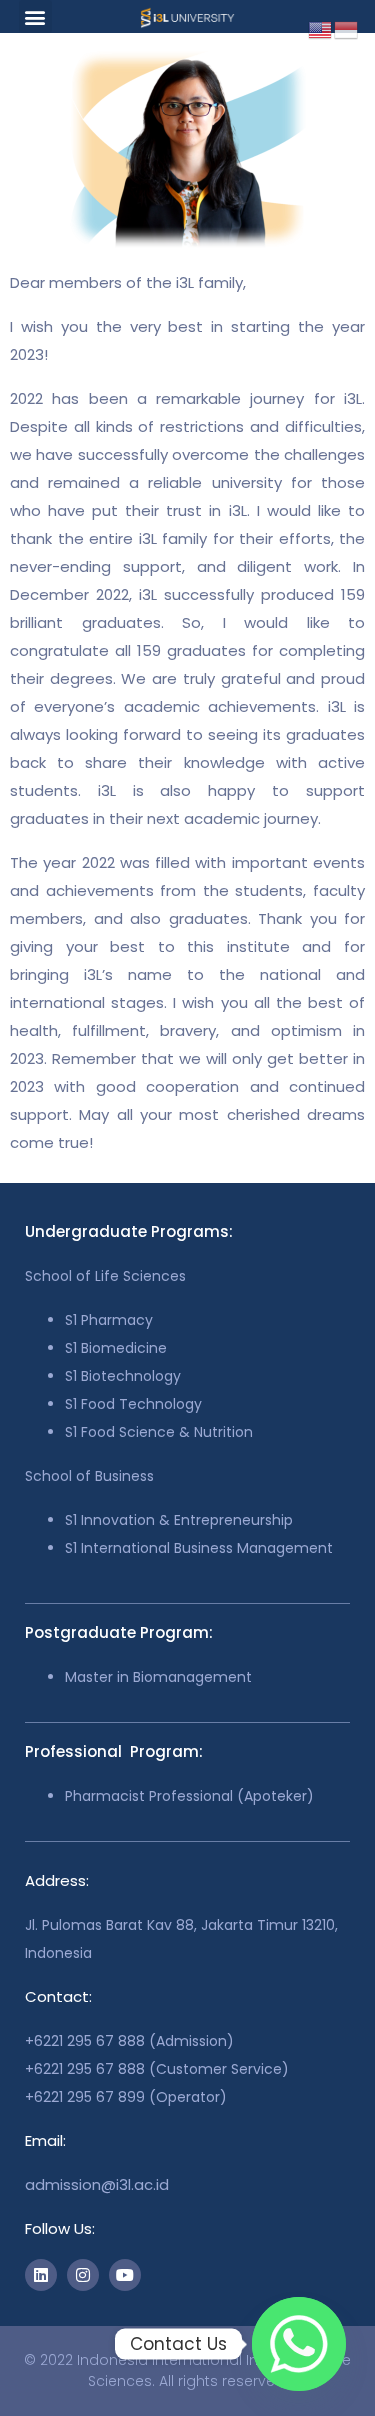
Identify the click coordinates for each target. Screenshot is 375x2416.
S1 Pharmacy (109, 1320)
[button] (35, 16)
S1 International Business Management (199, 1548)
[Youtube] (125, 2275)
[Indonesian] (347, 28)
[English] (321, 28)
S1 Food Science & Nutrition (159, 1432)
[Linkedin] (41, 2275)
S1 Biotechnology (123, 1376)
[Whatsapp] (299, 2344)
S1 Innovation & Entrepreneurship (179, 1520)
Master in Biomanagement (158, 1677)
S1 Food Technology (133, 1404)
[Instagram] (83, 2275)
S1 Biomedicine (116, 1348)
